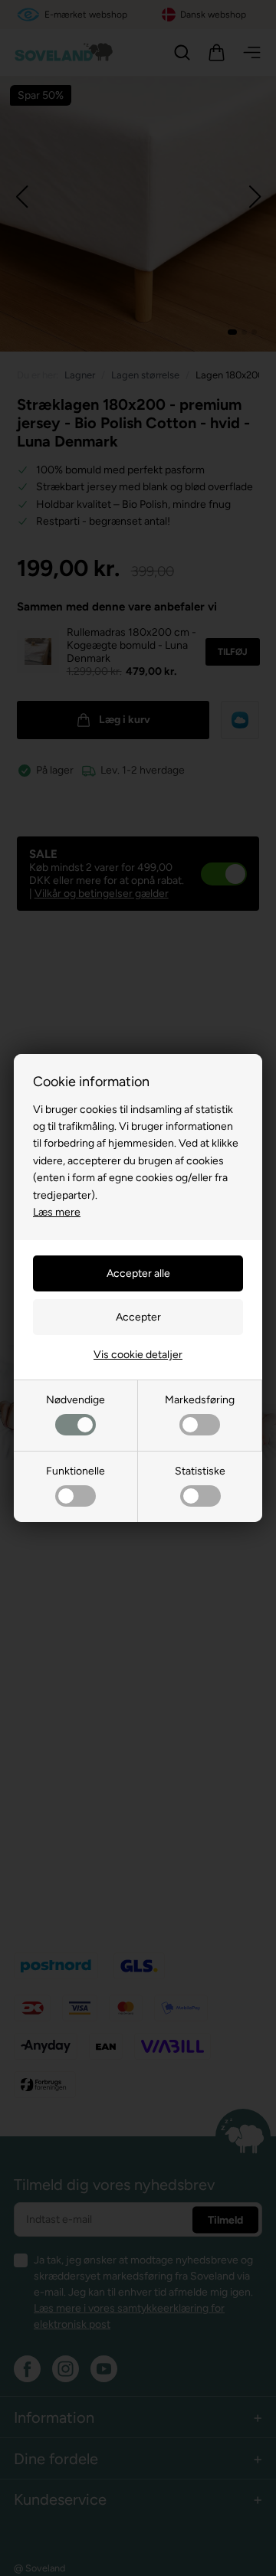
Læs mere (57, 1212)
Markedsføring (200, 1400)
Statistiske (200, 1471)
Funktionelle (76, 1471)
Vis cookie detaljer (138, 1355)
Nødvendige (76, 1400)
